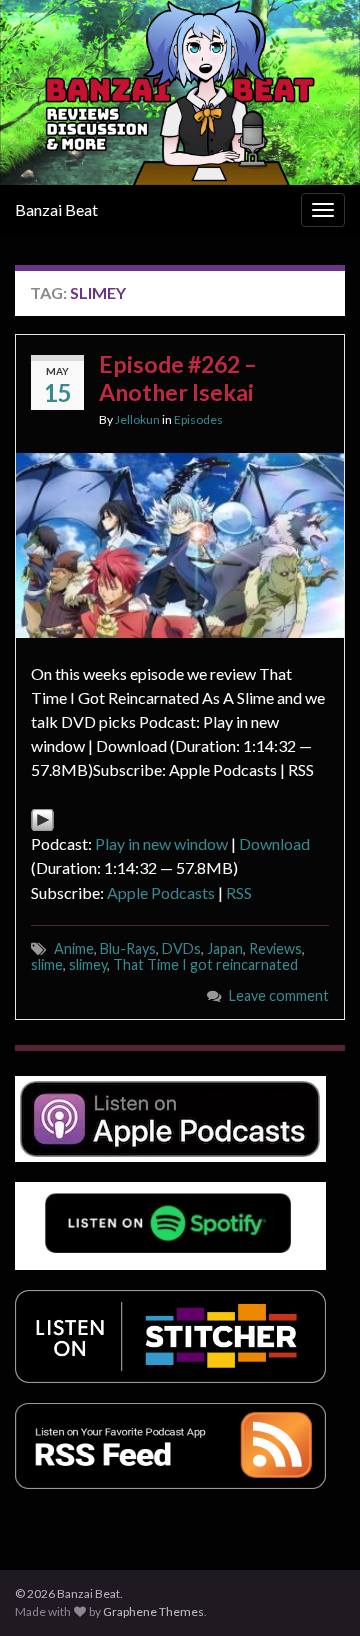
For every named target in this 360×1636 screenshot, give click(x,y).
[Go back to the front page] (180, 92)
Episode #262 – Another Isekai (178, 378)
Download (274, 843)
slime (47, 964)
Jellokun (137, 419)
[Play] (42, 817)
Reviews (275, 948)
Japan (225, 948)
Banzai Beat (56, 209)
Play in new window (161, 843)
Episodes (198, 419)
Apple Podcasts (161, 892)
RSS (239, 892)
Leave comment (279, 995)
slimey (88, 964)
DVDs (181, 948)
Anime (74, 948)
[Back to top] (315, 1591)
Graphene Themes (153, 1611)
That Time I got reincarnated (205, 964)
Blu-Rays (128, 948)
